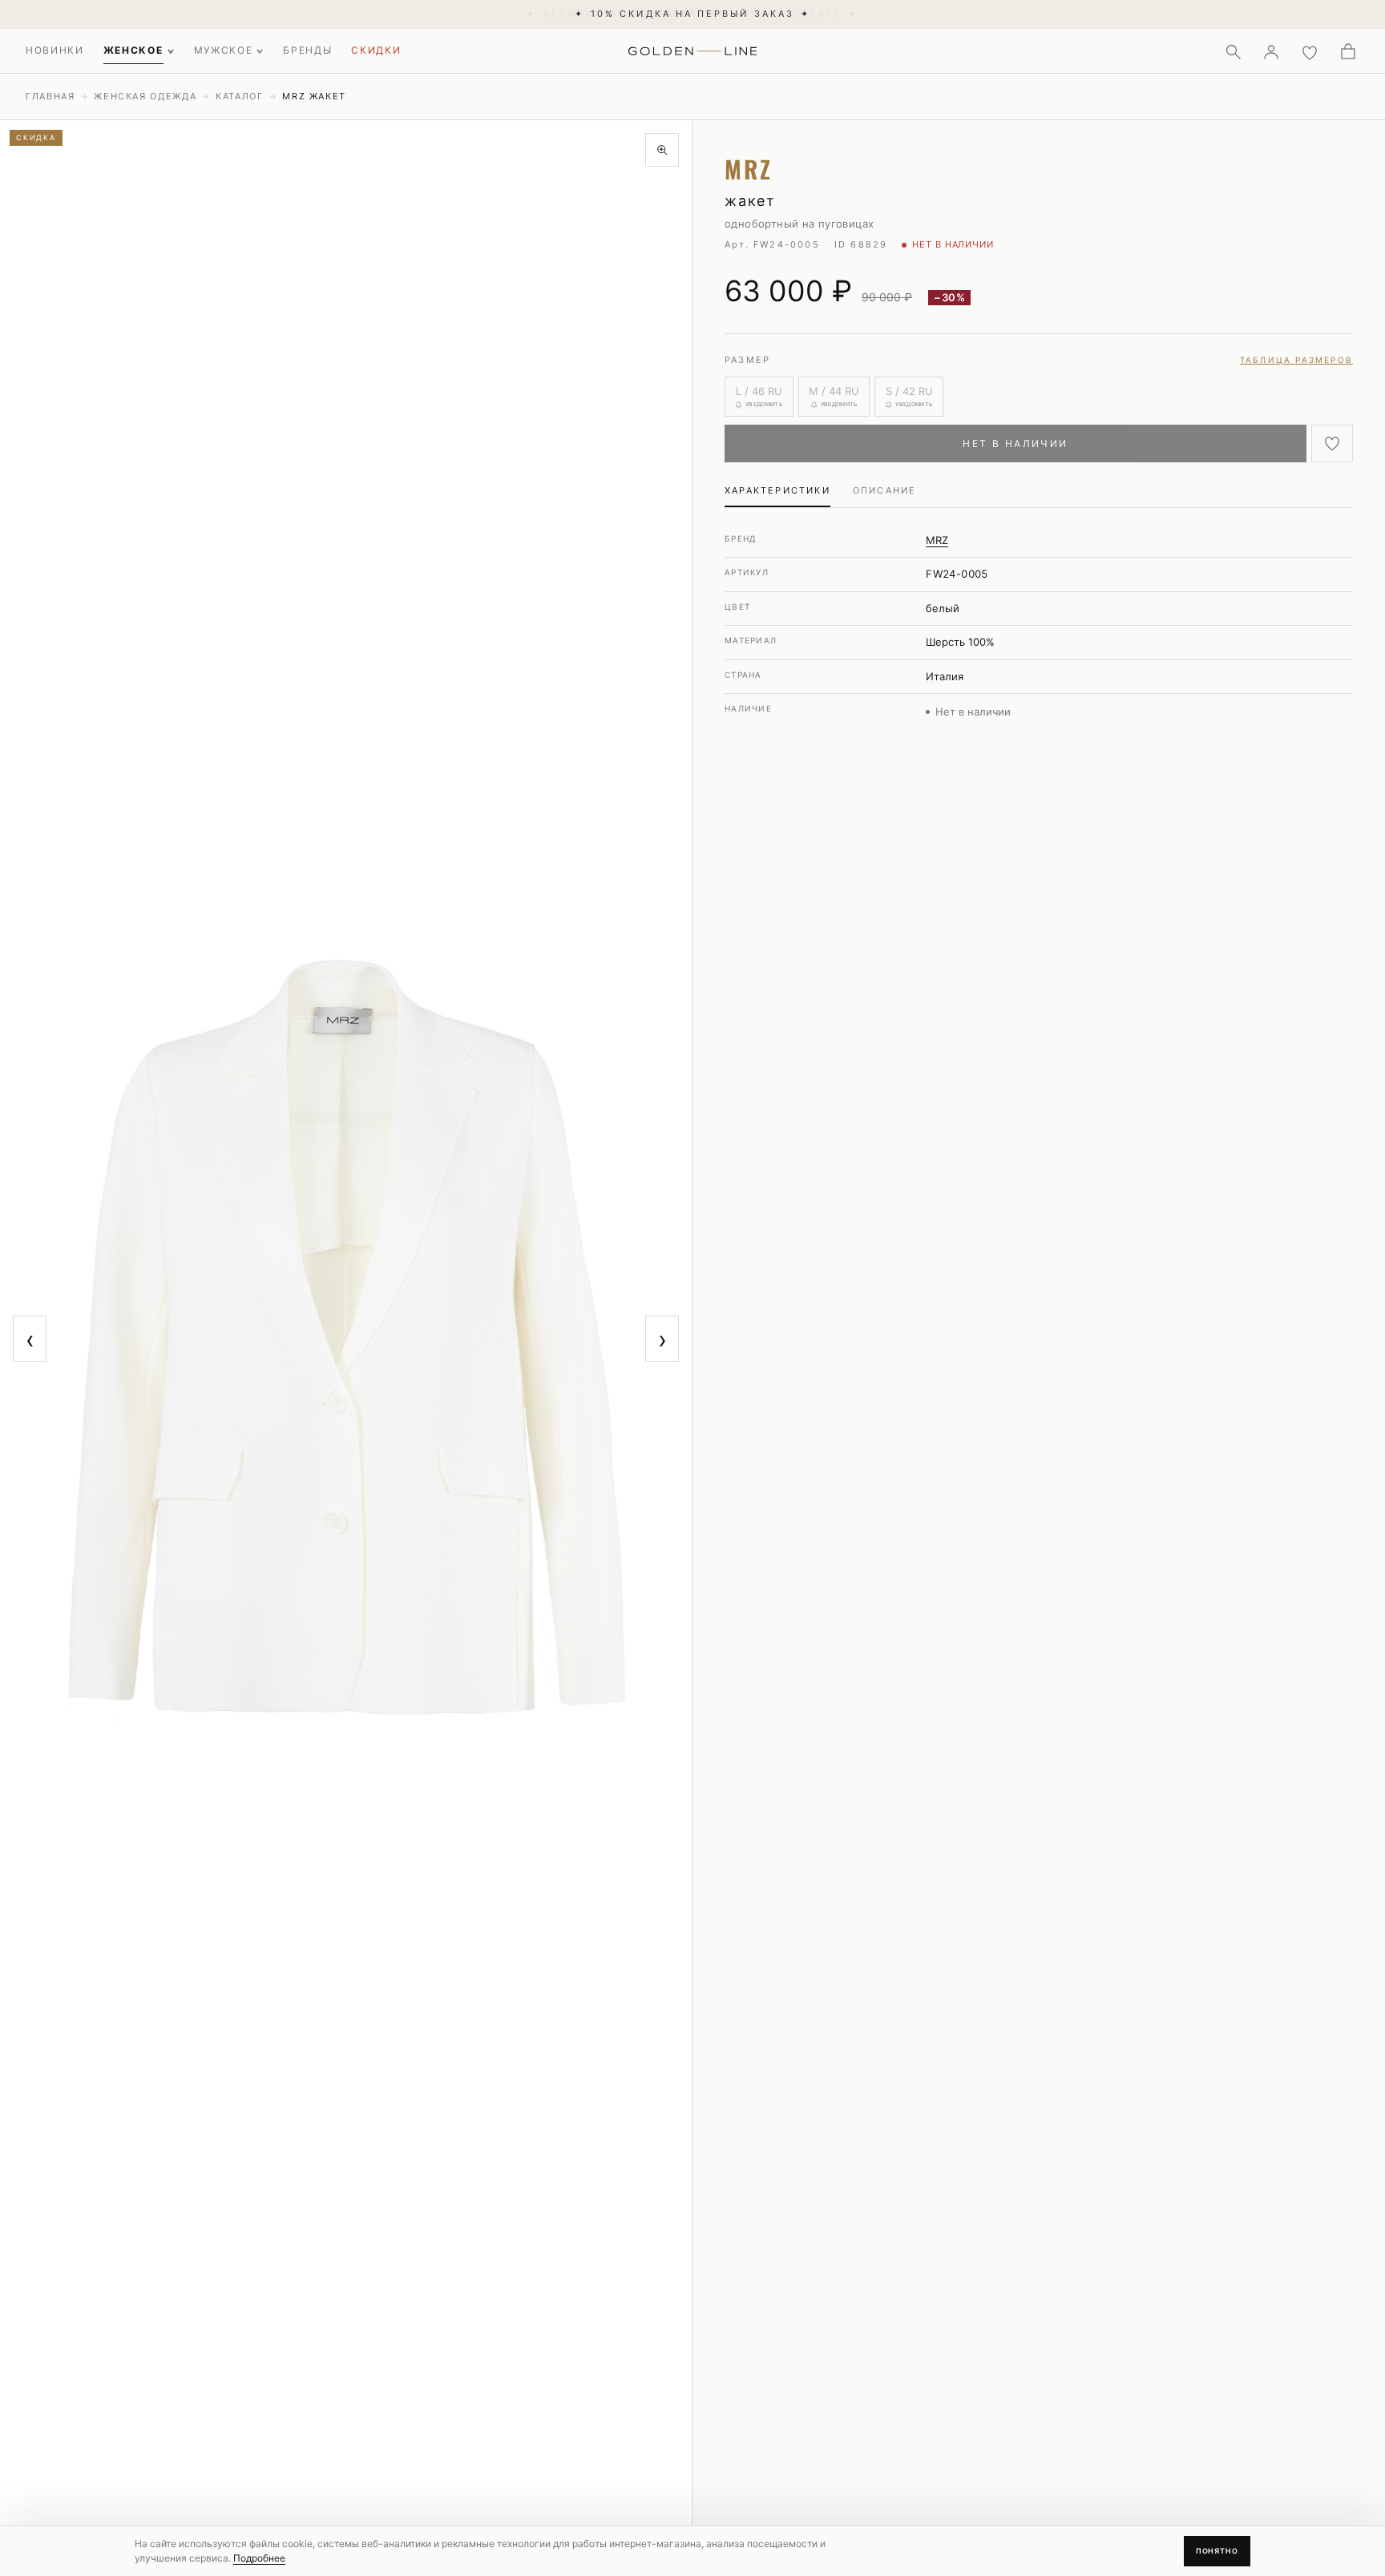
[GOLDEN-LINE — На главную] (693, 48)
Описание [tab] (885, 490)
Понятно (1217, 2551)
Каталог (240, 96)
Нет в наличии (1015, 443)
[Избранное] (1310, 51)
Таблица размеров (1296, 360)
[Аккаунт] (1271, 51)
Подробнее (259, 2558)
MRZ (937, 540)
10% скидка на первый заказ (692, 14)
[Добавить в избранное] (1332, 443)
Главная (50, 96)
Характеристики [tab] (777, 490)
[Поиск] (1233, 51)
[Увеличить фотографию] (662, 150)
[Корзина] (1348, 51)
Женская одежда (145, 96)
